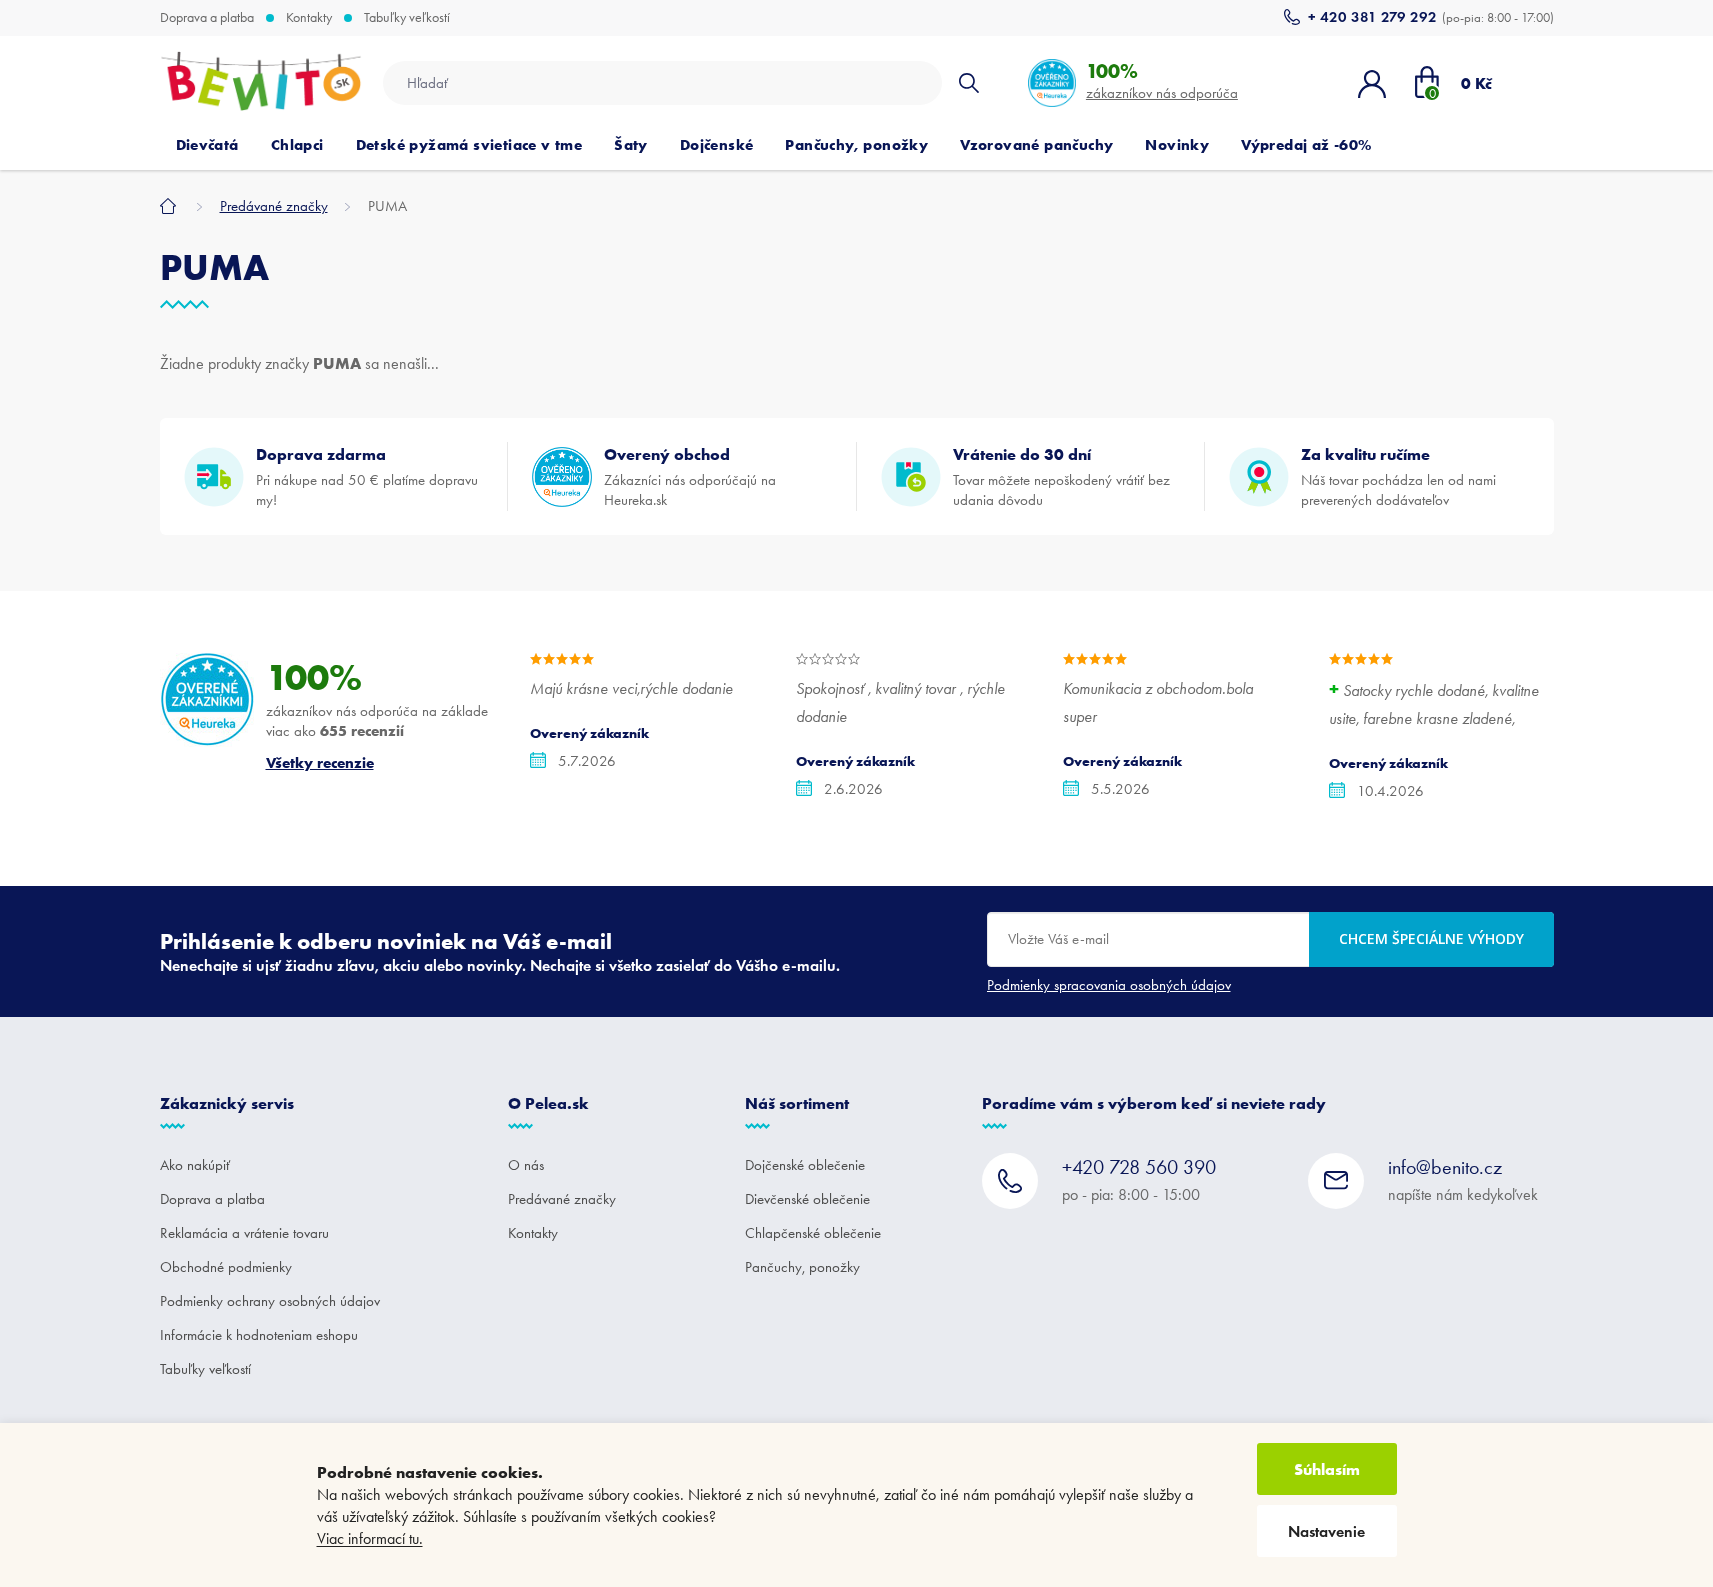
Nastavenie (1326, 1531)
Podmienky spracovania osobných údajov (1109, 985)
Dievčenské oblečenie (807, 1199)
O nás (526, 1165)
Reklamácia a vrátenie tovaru (244, 1233)
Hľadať (969, 83)
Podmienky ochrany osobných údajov (270, 1301)
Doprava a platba (207, 18)
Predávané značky (562, 1199)
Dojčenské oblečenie (805, 1165)
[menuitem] (207, 145)
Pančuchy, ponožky (802, 1267)
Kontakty (309, 18)
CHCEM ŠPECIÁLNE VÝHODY (1431, 938)
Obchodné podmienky (226, 1267)
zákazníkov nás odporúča (1162, 80)
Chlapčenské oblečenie (813, 1233)
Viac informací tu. (370, 1538)
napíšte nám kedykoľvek (1463, 1179)
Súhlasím (1327, 1469)
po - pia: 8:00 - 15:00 (1139, 1179)
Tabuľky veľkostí (407, 18)
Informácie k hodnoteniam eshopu (259, 1335)
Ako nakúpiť (195, 1165)
